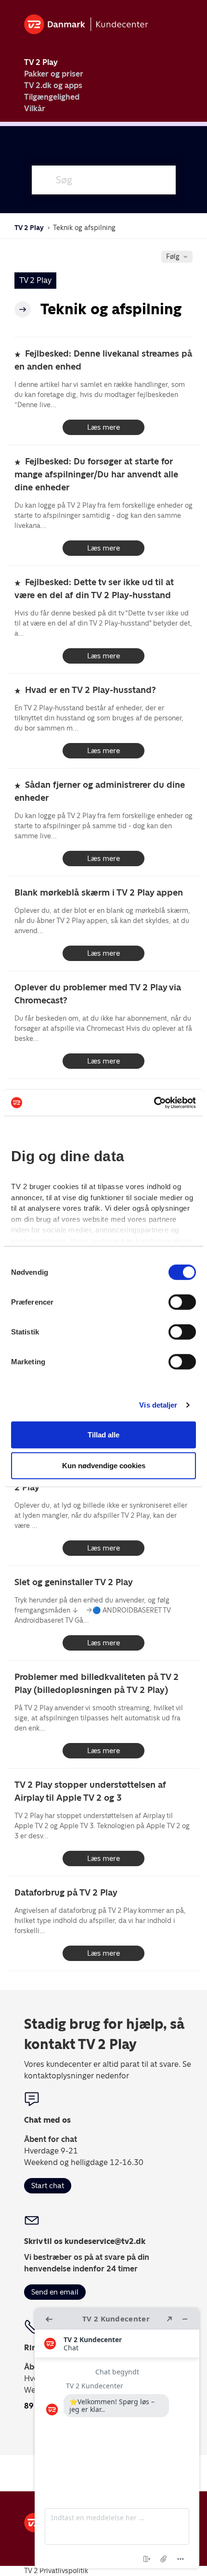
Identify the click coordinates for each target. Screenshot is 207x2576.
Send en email (55, 2292)
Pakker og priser (54, 74)
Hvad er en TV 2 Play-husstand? (91, 690)
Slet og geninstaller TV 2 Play (74, 1582)
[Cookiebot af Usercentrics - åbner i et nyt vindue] (154, 1102)
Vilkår (35, 109)
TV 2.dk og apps (53, 85)
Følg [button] (173, 256)
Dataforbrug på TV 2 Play (66, 1892)
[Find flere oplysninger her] (117, 2438)
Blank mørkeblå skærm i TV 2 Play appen (99, 892)
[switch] (182, 1302)
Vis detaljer (158, 1404)
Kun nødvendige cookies (104, 1465)
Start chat (48, 2185)
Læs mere (103, 427)
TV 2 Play (41, 62)
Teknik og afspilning (84, 228)
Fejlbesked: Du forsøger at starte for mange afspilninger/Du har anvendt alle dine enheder (96, 474)
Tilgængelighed (52, 97)
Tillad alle (103, 1434)
